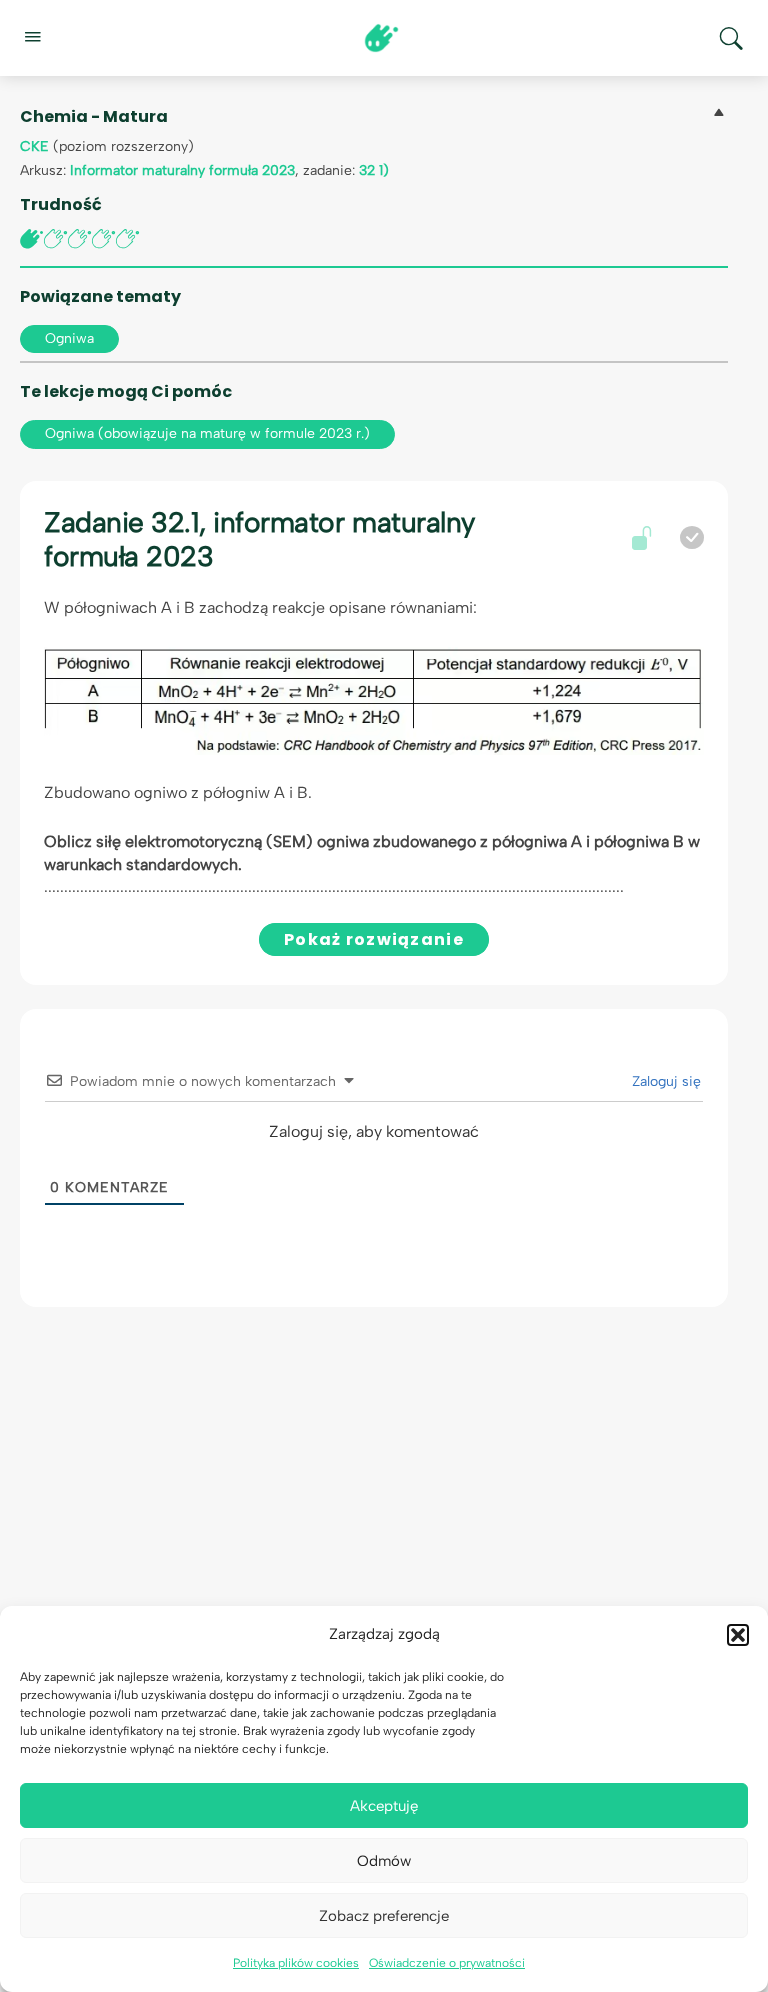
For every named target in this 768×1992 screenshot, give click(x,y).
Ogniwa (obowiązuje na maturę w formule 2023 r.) (207, 433)
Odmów (384, 1861)
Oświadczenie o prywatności (447, 1963)
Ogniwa (69, 338)
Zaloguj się (664, 1081)
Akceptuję (384, 1806)
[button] (738, 1635)
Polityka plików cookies (296, 1963)
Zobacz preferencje (384, 1916)
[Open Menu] (32, 36)
